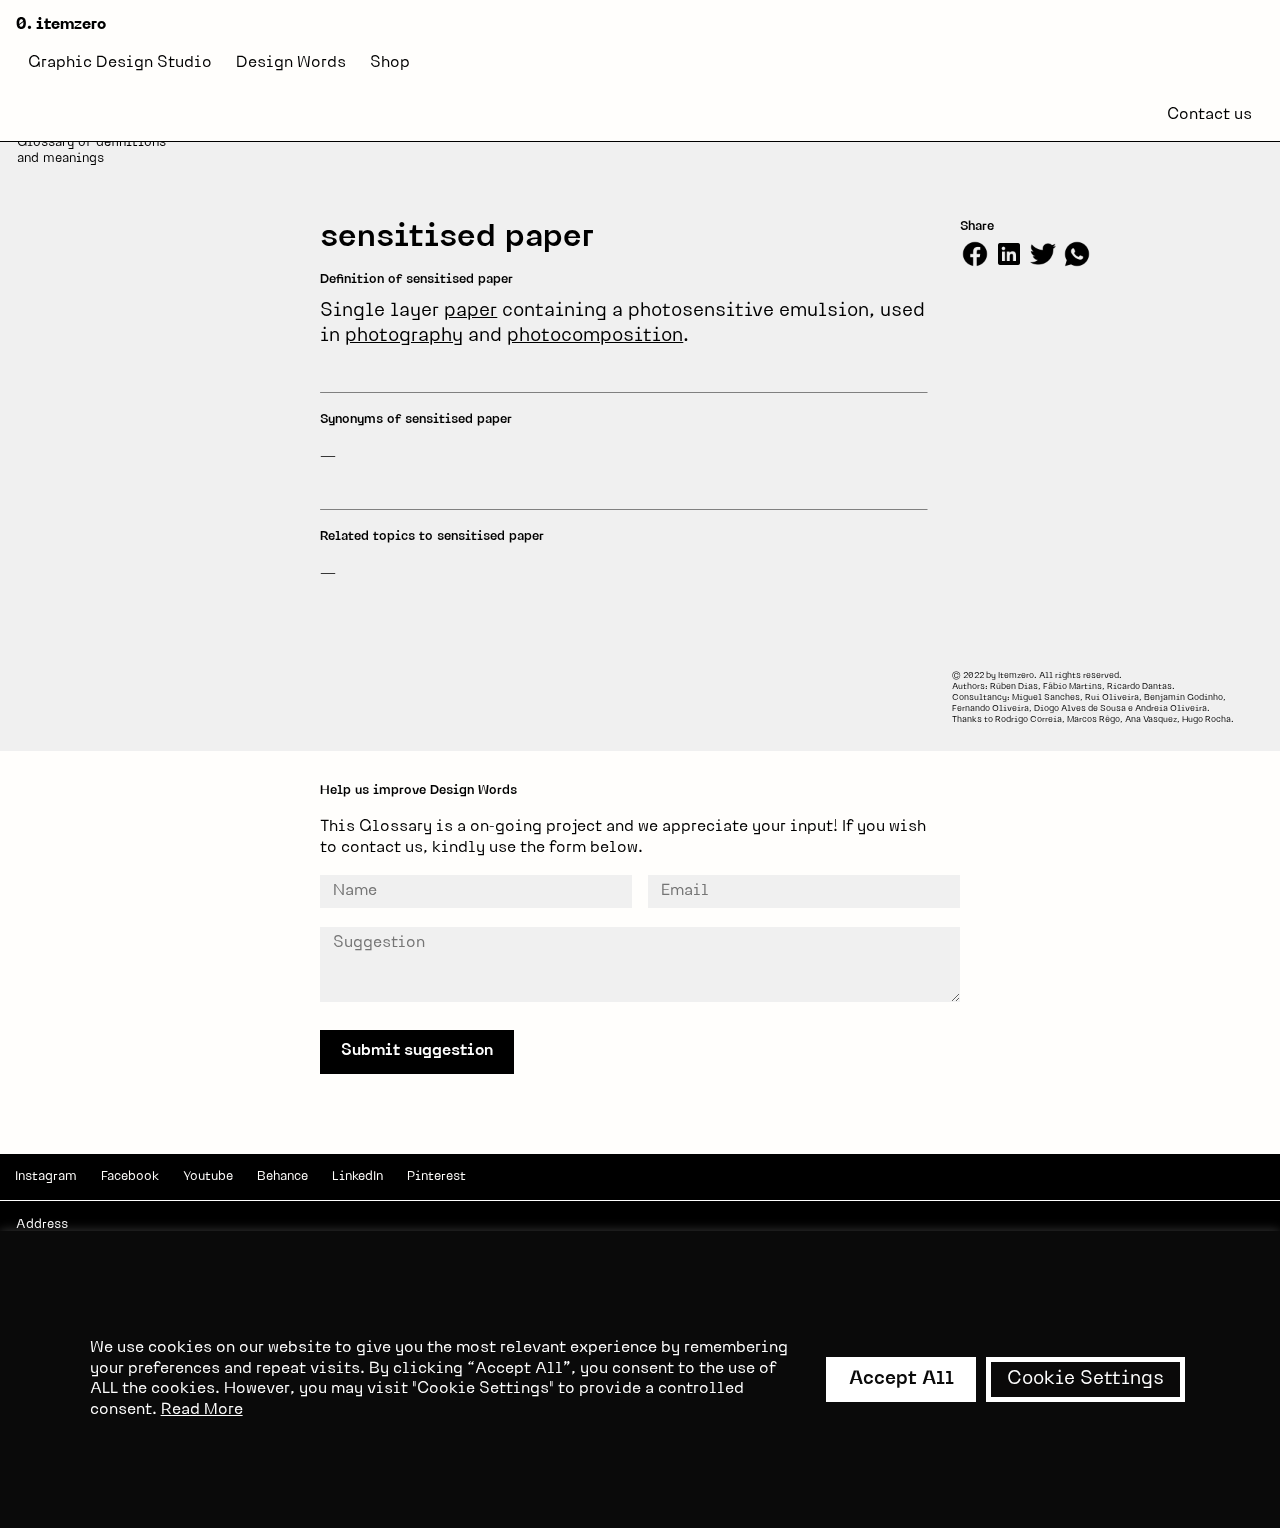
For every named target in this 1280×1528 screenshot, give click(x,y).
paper (470, 311)
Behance (282, 1176)
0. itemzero (61, 25)
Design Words (291, 63)
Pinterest (436, 1176)
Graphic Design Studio (120, 63)
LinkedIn (357, 1176)
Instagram (46, 1176)
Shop (390, 63)
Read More (202, 1410)
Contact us (1209, 115)
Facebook (130, 1176)
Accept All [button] (901, 1379)
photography (404, 336)
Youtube (208, 1176)
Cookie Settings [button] (1085, 1379)
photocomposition (595, 336)
